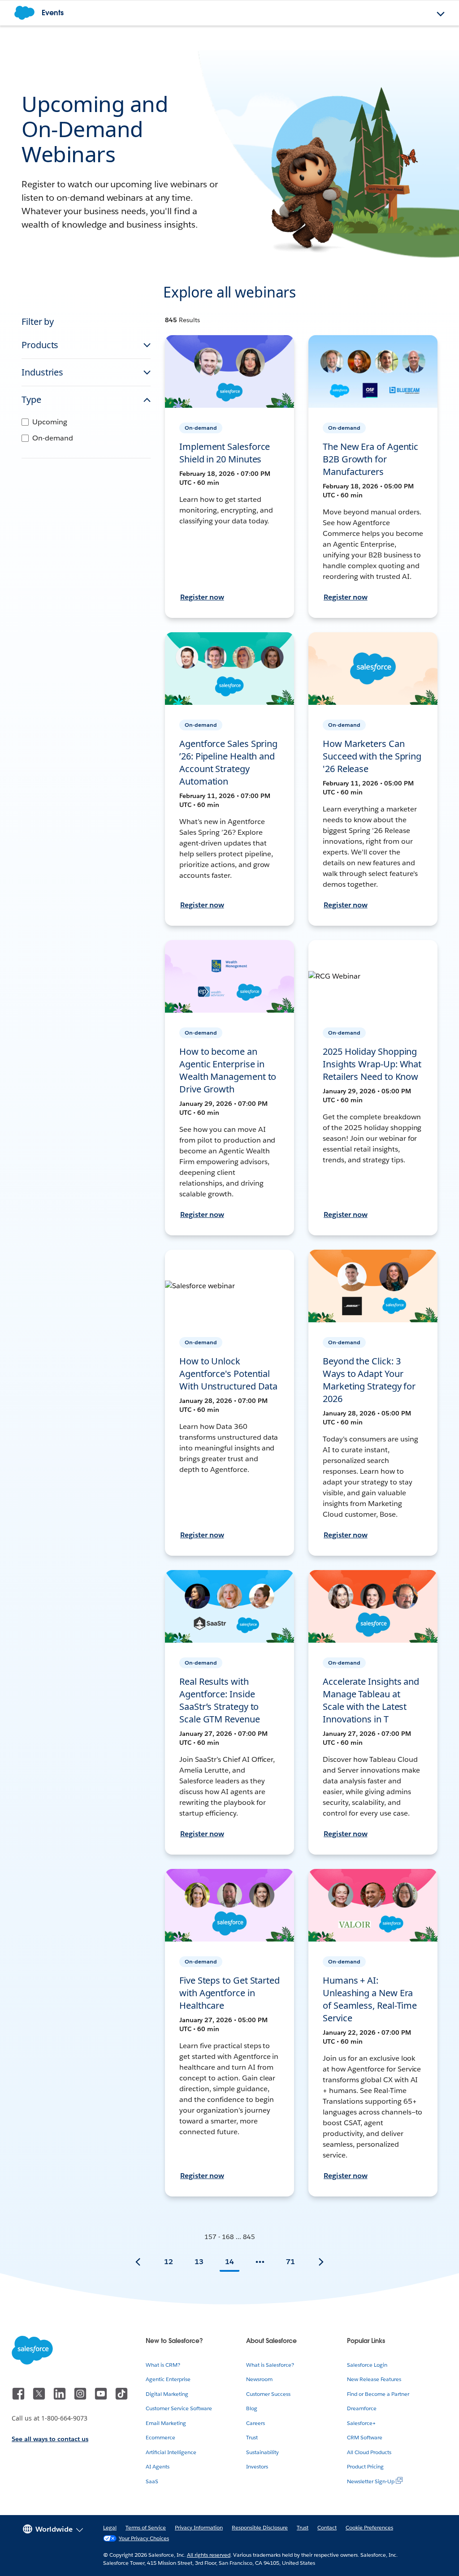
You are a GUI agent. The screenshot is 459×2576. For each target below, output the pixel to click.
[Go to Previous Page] (138, 2262)
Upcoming (50, 422)
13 (199, 2262)
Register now (202, 597)
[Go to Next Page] (321, 2262)
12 (169, 2262)
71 (290, 2262)
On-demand (53, 438)
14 (229, 2262)
